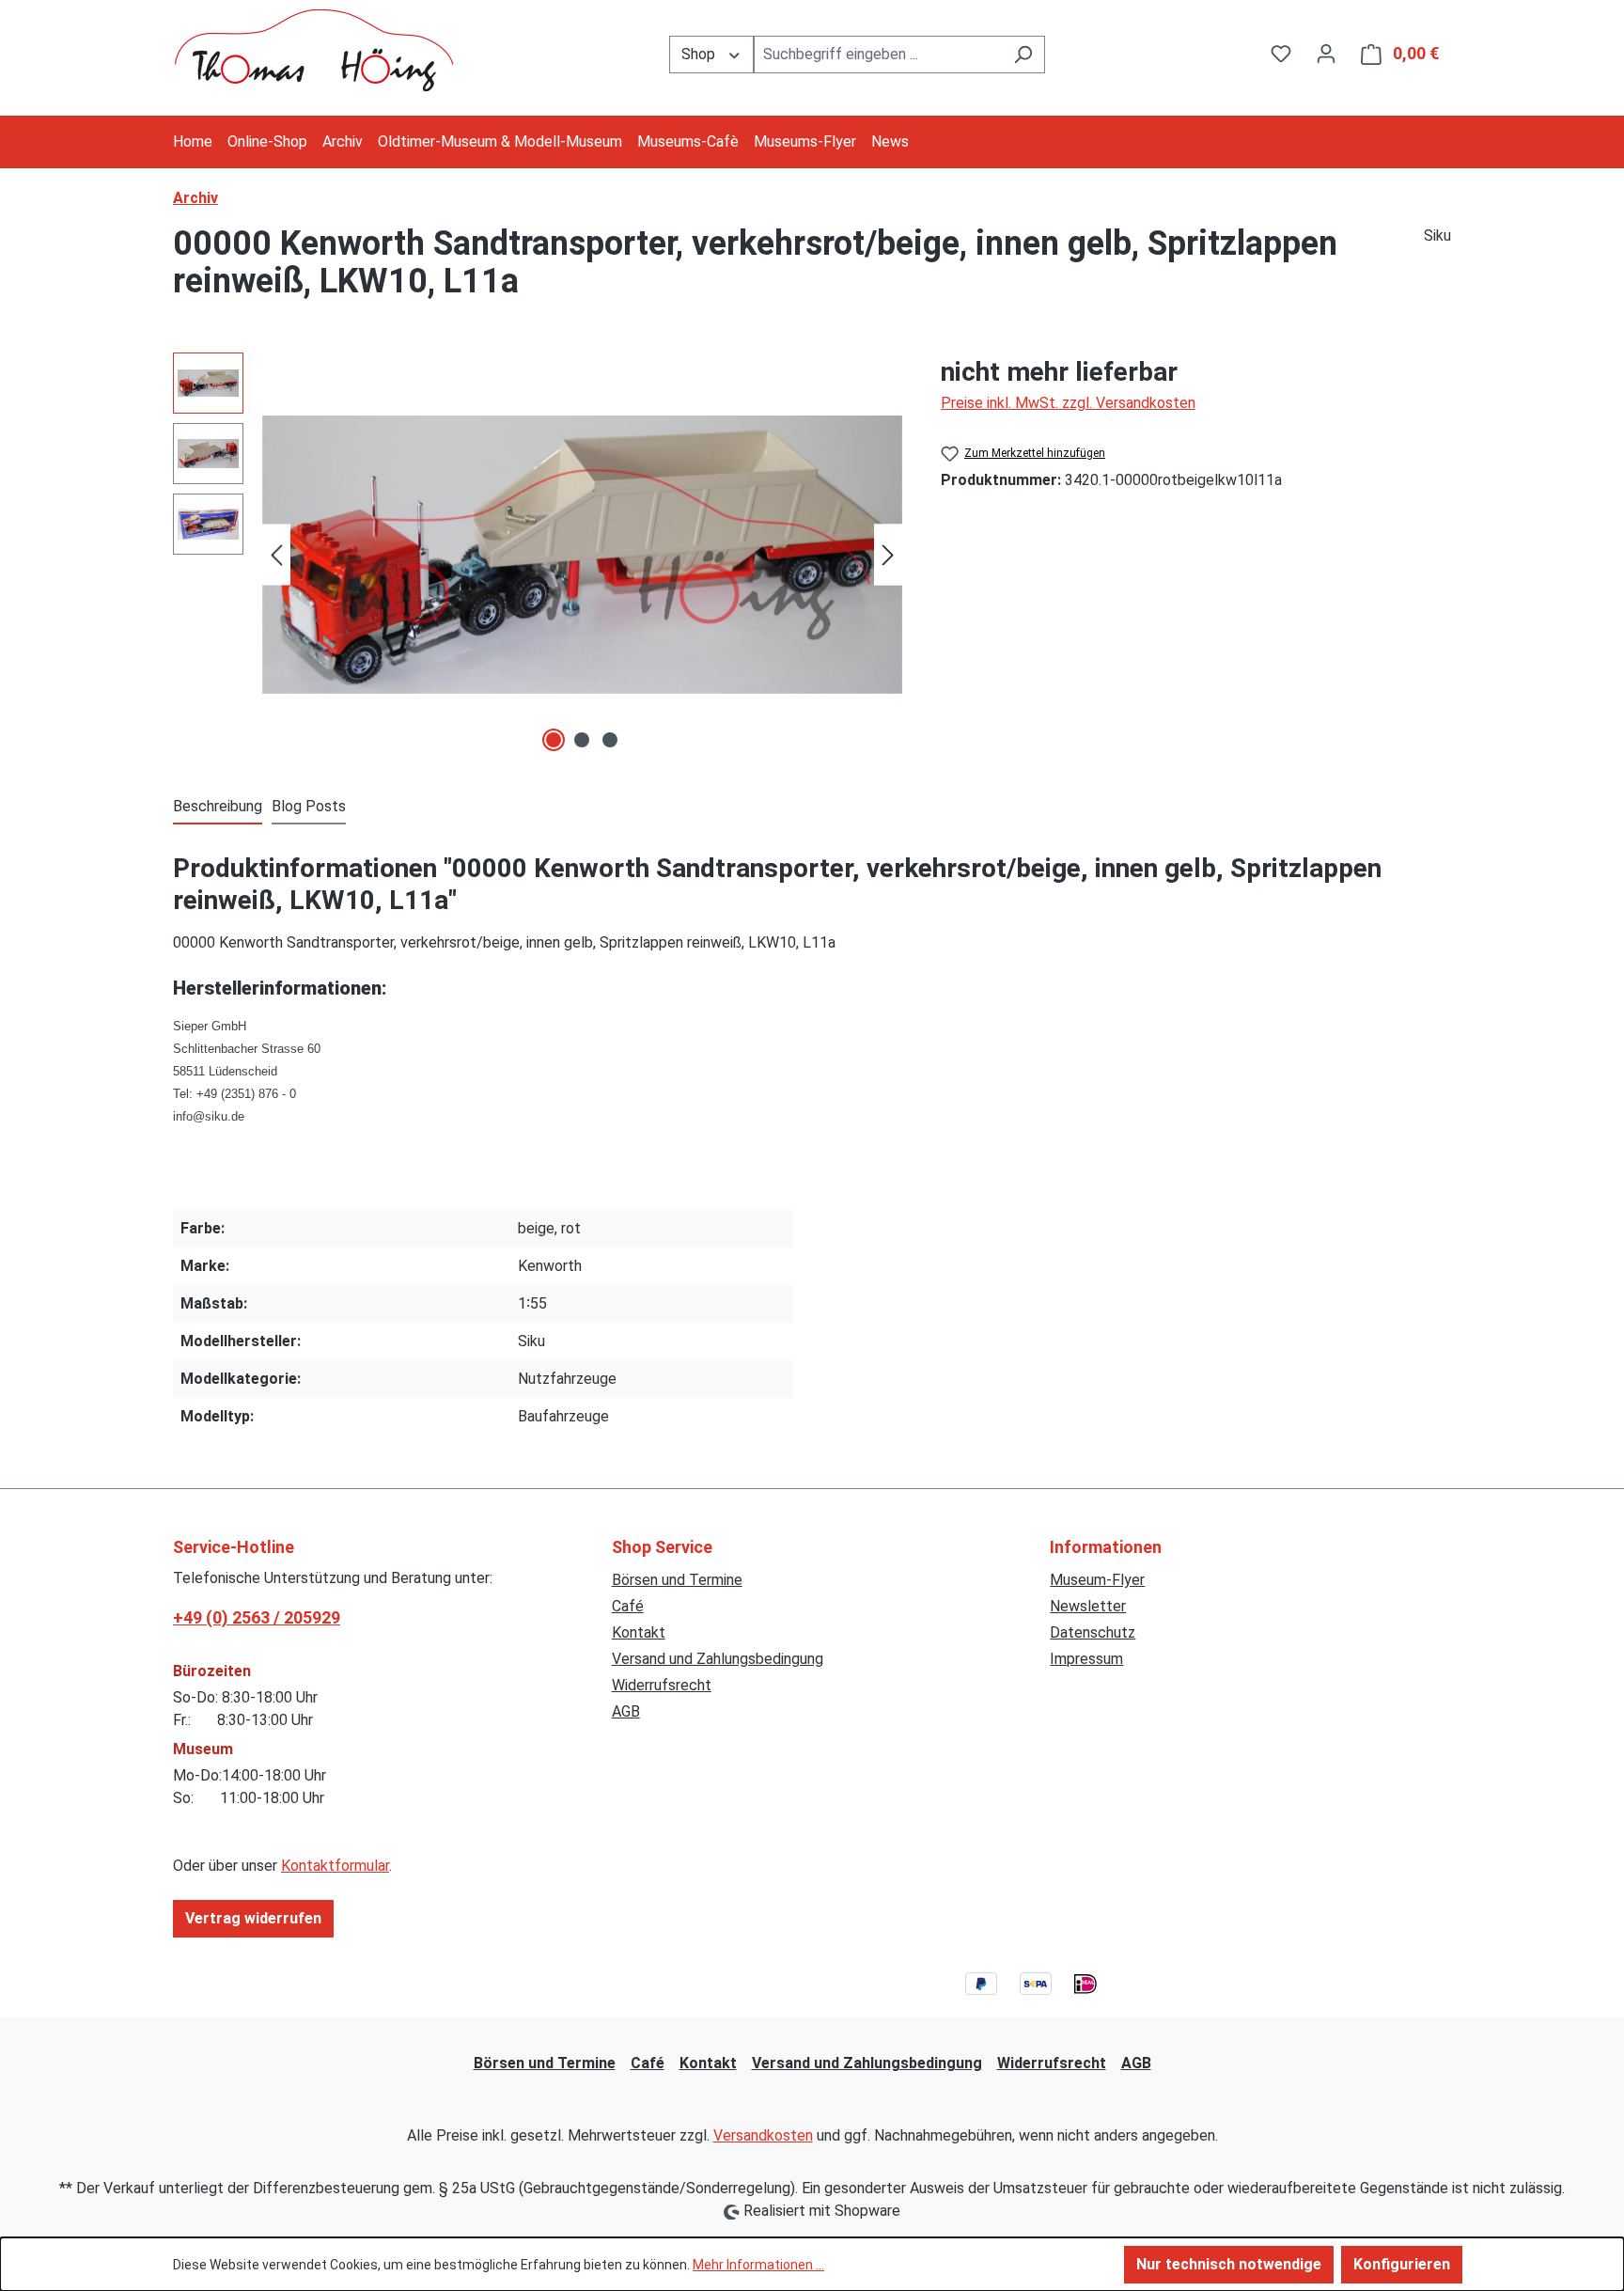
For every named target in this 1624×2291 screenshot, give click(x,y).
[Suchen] (1023, 55)
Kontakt (639, 1632)
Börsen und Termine (677, 1580)
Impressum (1086, 1659)
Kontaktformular (335, 1866)
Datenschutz (1093, 1632)
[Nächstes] (888, 555)
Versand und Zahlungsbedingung (718, 1659)
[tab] (218, 808)
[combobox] (878, 55)
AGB (626, 1711)
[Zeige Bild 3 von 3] (610, 740)
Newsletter (1088, 1606)
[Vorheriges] (276, 555)
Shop (700, 54)
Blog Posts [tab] (309, 806)
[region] (538, 555)
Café (628, 1606)
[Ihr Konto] (1326, 54)
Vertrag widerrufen (253, 1918)
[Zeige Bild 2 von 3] (582, 740)
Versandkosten (763, 2135)
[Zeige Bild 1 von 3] (554, 740)
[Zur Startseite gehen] (314, 50)
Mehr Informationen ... (758, 2265)
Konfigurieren (1402, 2264)
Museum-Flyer (1097, 1580)
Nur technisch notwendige (1229, 2264)
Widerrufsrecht (662, 1685)
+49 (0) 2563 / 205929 (257, 1617)
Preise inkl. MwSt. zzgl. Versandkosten (1068, 403)
